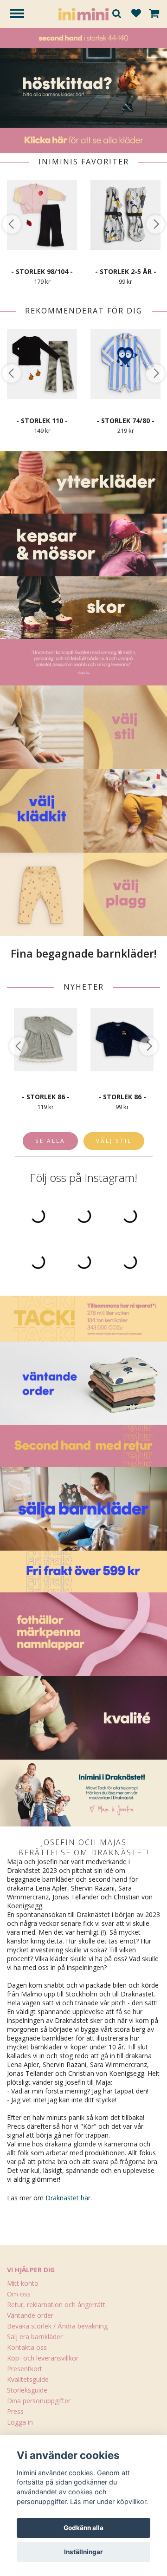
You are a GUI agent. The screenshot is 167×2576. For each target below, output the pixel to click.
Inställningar (83, 2552)
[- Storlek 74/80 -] (125, 364)
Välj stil (114, 1141)
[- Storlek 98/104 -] (42, 215)
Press (15, 2411)
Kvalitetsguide (28, 2379)
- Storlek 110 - (42, 421)
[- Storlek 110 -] (42, 364)
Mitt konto (23, 2283)
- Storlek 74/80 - (125, 421)
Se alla (50, 1141)
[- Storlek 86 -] (45, 1040)
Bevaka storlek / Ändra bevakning (57, 2326)
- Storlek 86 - (46, 1097)
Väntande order (30, 2315)
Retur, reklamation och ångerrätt (56, 2305)
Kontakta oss (27, 2347)
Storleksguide (27, 2390)
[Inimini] (83, 13)
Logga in (20, 2422)
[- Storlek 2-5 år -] (125, 215)
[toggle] (22, 15)
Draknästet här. (69, 2198)
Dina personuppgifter (39, 2401)
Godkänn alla (83, 2528)
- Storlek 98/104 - (42, 271)
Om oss (19, 2294)
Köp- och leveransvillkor (43, 2358)
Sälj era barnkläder (35, 2337)
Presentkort (25, 2369)
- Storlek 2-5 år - (126, 271)
